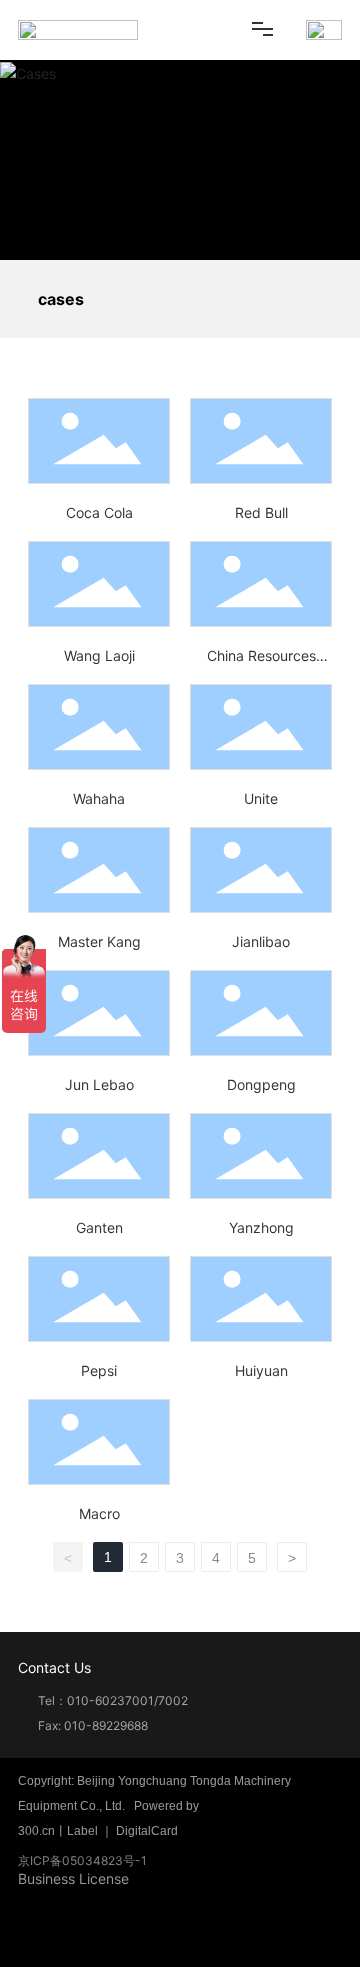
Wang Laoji (99, 655)
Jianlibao (261, 941)
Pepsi (99, 1370)
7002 (173, 1700)
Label (82, 1831)
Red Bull (261, 512)
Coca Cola (99, 512)
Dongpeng (261, 1084)
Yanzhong (261, 1227)
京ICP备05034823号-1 (82, 1860)
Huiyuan (261, 1370)
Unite (261, 798)
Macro (99, 1513)
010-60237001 (110, 1700)
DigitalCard (147, 1831)
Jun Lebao (99, 1084)
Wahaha (99, 798)
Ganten (99, 1227)
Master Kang (99, 941)
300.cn (36, 1831)
